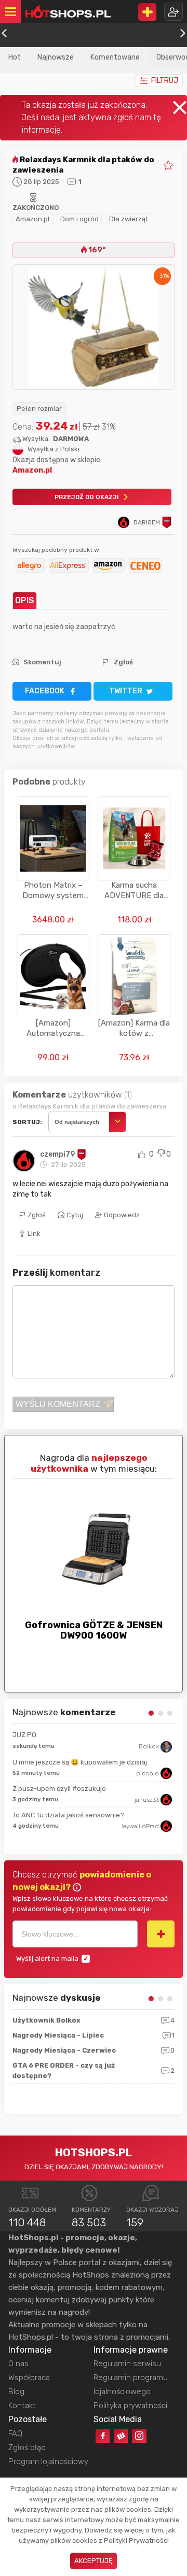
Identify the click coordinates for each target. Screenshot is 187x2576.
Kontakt (22, 2406)
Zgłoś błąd (27, 2447)
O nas (18, 2364)
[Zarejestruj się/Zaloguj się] (173, 12)
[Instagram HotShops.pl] (139, 2436)
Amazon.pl (32, 219)
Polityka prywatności (130, 2406)
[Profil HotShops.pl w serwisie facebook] (103, 2436)
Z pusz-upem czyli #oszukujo (59, 1789)
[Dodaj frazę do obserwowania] (161, 1934)
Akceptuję (94, 2561)
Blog (16, 2392)
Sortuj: (27, 1122)
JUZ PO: (25, 1735)
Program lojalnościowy (48, 2461)
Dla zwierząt (129, 219)
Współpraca (29, 2378)
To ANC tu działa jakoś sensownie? (68, 1815)
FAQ (15, 2433)
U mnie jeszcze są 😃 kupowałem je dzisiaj (80, 1762)
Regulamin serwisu (127, 2364)
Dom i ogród (79, 219)
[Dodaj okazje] (147, 12)
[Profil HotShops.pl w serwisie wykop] (121, 2436)
